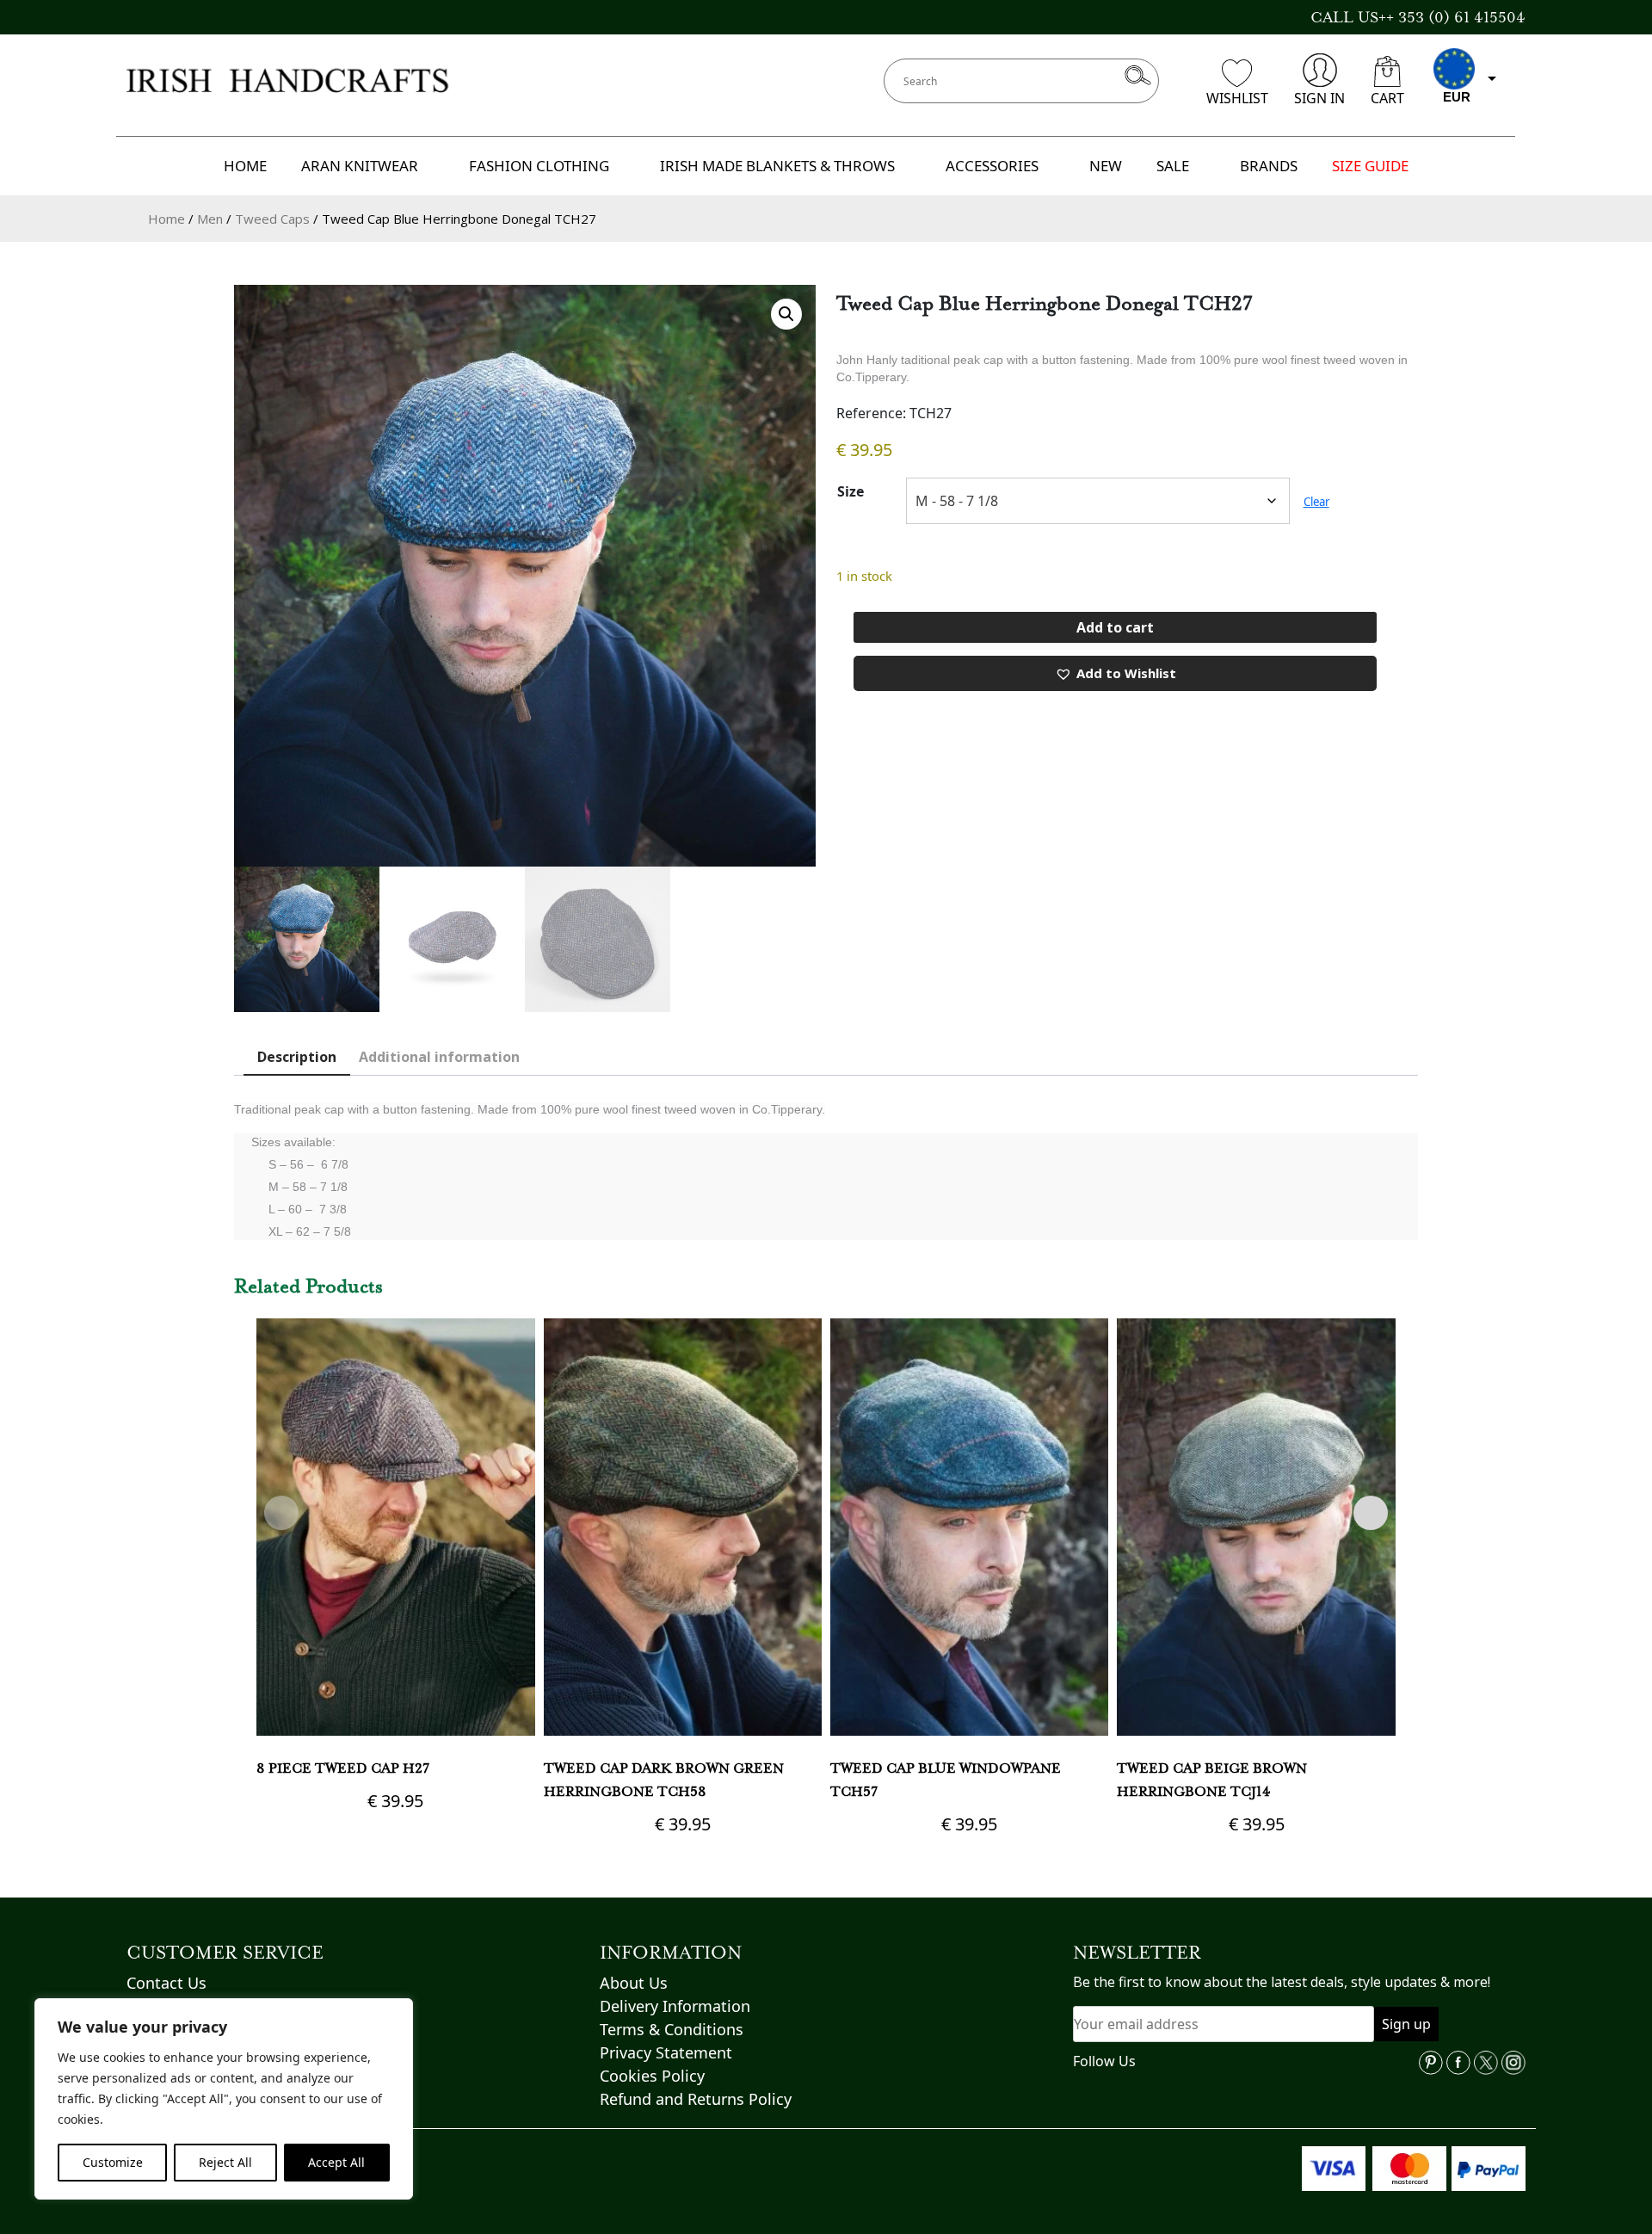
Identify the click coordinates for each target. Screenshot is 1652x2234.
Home (166, 219)
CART (1387, 98)
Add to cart (1115, 627)
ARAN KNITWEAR (360, 166)
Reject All (225, 2162)
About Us (634, 1983)
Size (851, 491)
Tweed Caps (272, 219)
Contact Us (166, 1983)
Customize (113, 2162)
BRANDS (1269, 166)
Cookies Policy (652, 2076)
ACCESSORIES (992, 166)
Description (297, 1057)
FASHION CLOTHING (539, 166)
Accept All (336, 2162)
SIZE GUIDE (1370, 166)
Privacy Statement (666, 2052)
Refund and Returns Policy (696, 2099)
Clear (1316, 502)
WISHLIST (1237, 98)
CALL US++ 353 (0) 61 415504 (1418, 17)
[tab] (297, 1058)
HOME (245, 166)
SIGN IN (1319, 98)
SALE (1173, 166)
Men (210, 219)
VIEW (395, 1611)
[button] (786, 314)
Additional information (439, 1057)
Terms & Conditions (672, 2029)
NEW (1106, 166)
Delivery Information (675, 2006)
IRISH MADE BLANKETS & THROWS (777, 166)
